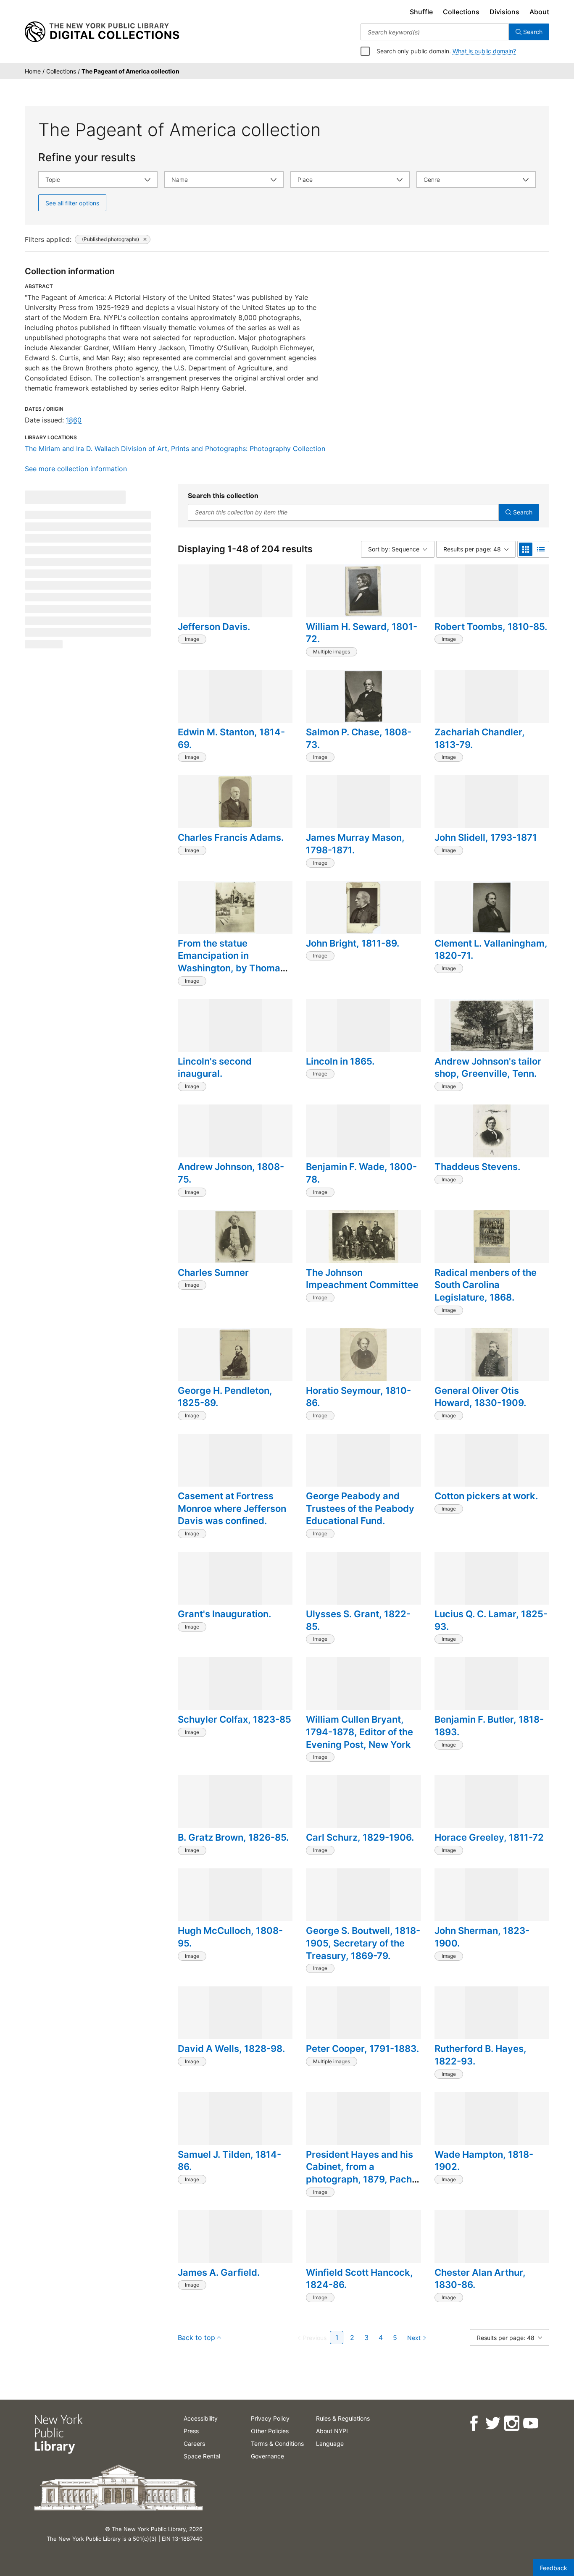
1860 (74, 420)
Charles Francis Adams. (231, 837)
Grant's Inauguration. (224, 1614)
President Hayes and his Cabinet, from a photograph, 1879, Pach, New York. (360, 2173)
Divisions (504, 12)
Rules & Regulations (343, 2418)
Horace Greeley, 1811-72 (489, 1837)
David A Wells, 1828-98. (231, 2049)
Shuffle (421, 12)
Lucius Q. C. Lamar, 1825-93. (491, 1620)
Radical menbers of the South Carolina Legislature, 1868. (486, 1285)
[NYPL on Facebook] (473, 2423)
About (539, 12)
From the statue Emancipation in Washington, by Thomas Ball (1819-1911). (232, 962)
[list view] (541, 549)
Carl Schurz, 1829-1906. (360, 1837)
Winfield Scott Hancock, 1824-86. (359, 2279)
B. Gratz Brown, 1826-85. (233, 1837)
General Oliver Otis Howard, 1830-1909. (480, 1397)
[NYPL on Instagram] (511, 2423)
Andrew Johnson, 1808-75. (231, 1173)
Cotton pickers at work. (486, 1496)
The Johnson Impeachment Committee (362, 1279)
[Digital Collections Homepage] (102, 32)
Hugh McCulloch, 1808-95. (230, 1937)
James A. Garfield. (219, 2272)
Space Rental (202, 2456)
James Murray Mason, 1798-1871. (355, 844)
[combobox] (435, 32)
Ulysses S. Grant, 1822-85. (358, 1620)
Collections (461, 12)
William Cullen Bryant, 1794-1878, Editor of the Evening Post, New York (359, 1732)
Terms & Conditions (277, 2444)
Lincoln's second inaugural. (215, 1068)
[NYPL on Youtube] (530, 2423)
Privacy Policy (270, 2418)
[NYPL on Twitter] (492, 2423)
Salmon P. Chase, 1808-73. (359, 738)
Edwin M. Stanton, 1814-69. (231, 738)
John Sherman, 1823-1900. (482, 1937)
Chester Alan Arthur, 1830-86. (480, 2279)
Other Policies (270, 2431)
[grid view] (526, 549)
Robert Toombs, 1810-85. (491, 627)
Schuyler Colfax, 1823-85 (234, 1719)
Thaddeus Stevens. (477, 1167)
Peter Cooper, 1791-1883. (362, 2049)
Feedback (554, 2568)
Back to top (196, 2337)
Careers (194, 2444)
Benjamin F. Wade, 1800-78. (361, 1173)
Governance (267, 2456)
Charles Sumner (213, 1272)
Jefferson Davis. (214, 627)
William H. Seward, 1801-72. (362, 633)
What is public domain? (484, 51)
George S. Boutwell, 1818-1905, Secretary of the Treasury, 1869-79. (363, 1943)
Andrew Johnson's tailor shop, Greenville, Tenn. (488, 1068)
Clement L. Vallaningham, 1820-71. (491, 950)
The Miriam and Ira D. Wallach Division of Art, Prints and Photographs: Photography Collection (175, 449)
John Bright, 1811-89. (353, 943)
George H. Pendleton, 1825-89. (225, 1397)
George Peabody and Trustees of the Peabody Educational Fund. (360, 1508)
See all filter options (72, 203)
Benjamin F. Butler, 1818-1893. (489, 1726)
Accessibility (201, 2418)
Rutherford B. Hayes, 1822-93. (481, 2055)
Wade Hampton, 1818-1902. (484, 2161)
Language (330, 2444)
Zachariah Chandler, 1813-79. (480, 738)
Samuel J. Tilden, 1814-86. (229, 2161)
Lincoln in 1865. (340, 1061)
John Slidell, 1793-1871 (486, 837)
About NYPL (333, 2431)
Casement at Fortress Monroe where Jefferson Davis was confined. (232, 1508)
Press (191, 2431)
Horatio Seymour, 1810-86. (358, 1397)
